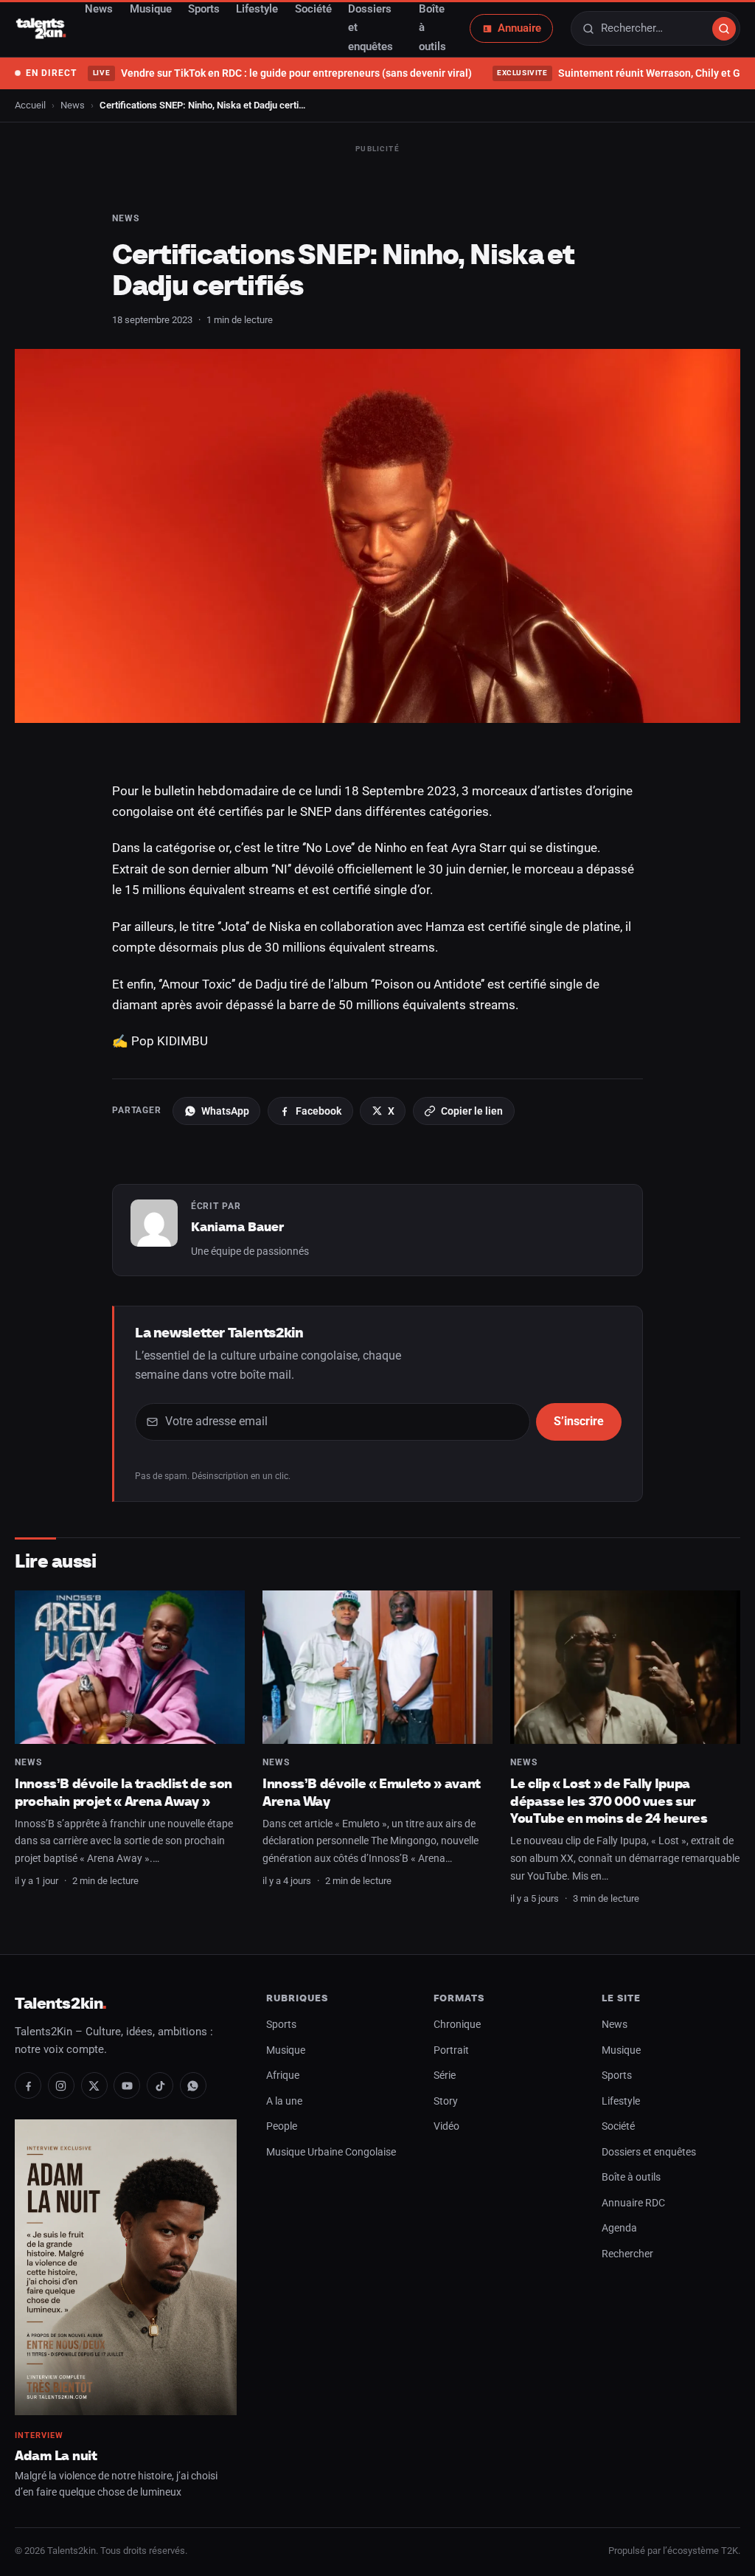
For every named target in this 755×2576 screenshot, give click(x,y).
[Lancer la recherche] (724, 29)
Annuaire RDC (633, 2203)
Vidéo (446, 2126)
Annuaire (519, 28)
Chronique (457, 2025)
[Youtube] (127, 2085)
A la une (284, 2101)
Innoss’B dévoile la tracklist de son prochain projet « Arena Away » (123, 1792)
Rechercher (627, 2254)
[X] (94, 2085)
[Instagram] (61, 2085)
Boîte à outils (631, 2177)
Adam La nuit (56, 2455)
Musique (286, 2050)
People (282, 2126)
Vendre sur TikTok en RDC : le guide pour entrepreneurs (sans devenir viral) (282, 73)
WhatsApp (225, 1111)
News (73, 105)
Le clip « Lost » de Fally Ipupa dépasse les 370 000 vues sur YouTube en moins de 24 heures (609, 1801)
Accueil (30, 105)
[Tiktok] (160, 2085)
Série (445, 2075)
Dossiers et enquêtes (649, 2152)
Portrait (451, 2050)
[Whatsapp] (193, 2085)
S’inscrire (579, 1422)
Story (446, 2101)
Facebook (319, 1111)
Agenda (619, 2228)
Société (618, 2126)
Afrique (283, 2075)
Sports (281, 2025)
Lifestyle (621, 2101)
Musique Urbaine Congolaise (331, 2152)
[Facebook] (28, 2085)
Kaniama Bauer (237, 1227)
